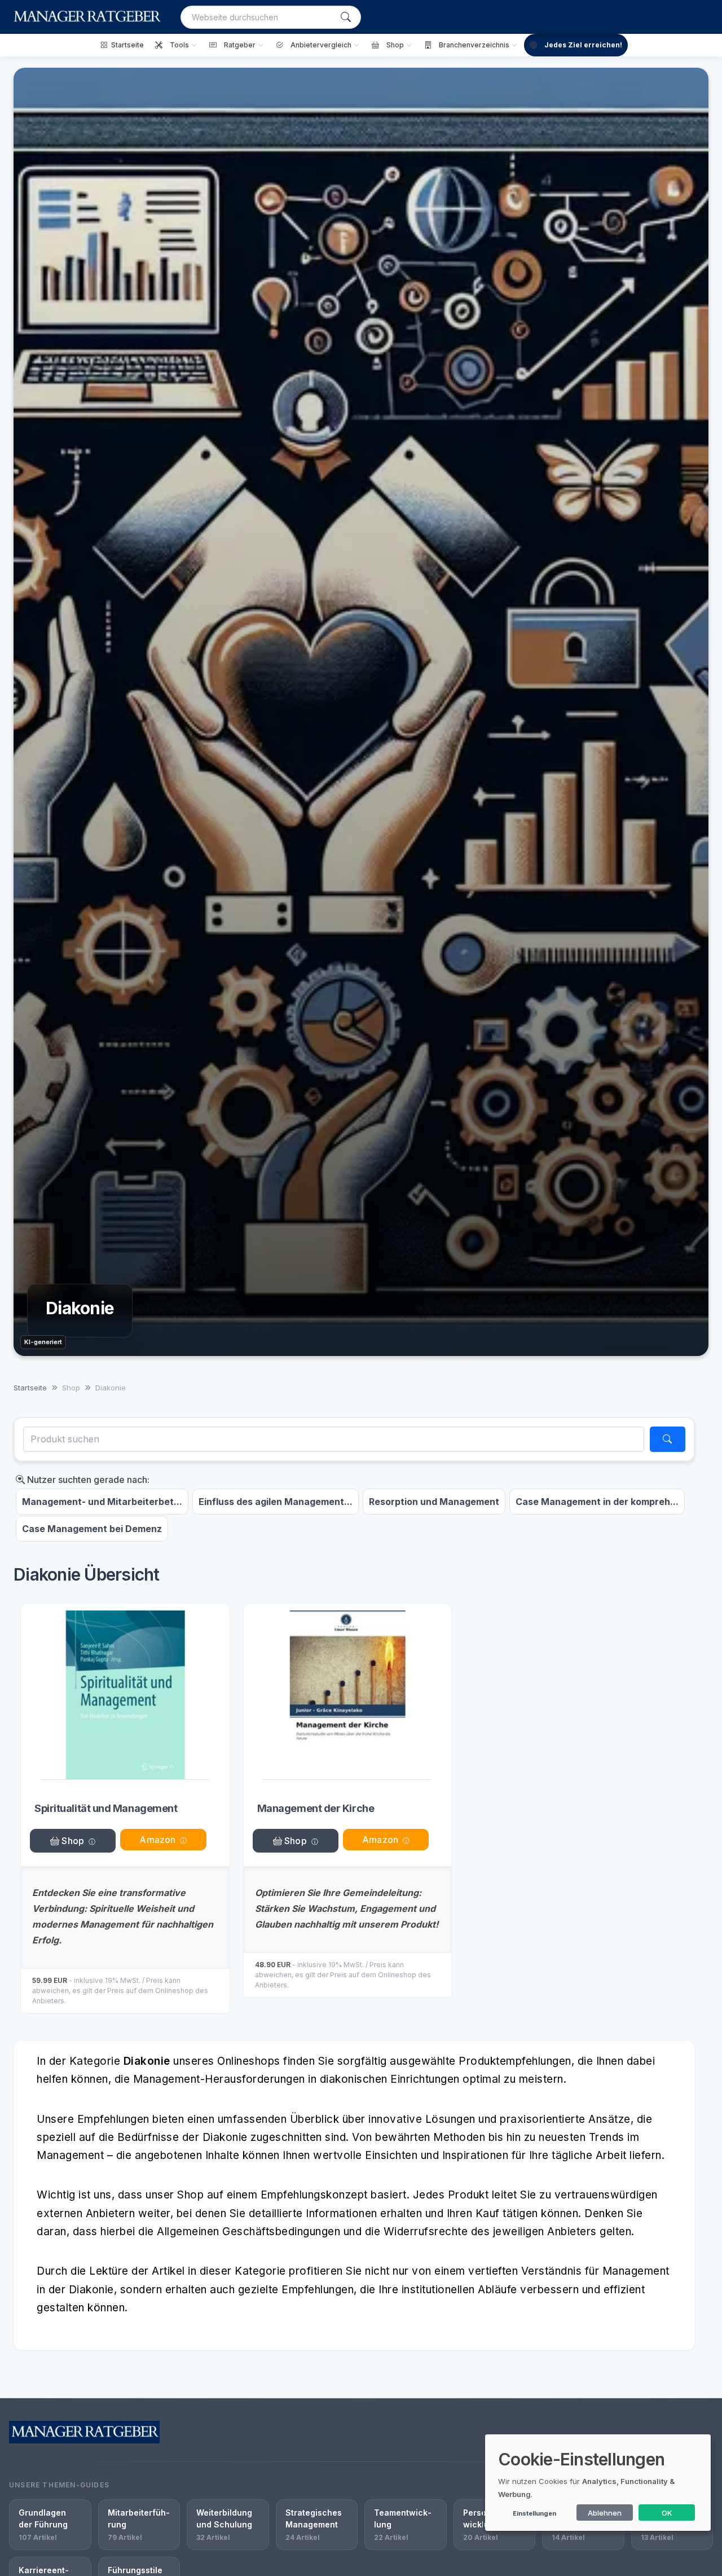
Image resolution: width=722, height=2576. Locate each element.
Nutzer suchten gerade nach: (87, 1480)
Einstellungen (534, 2513)
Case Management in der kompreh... (597, 1502)
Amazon (157, 1840)
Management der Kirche (316, 1808)
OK (667, 2513)
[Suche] (346, 17)
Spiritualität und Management (106, 1808)
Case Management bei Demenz (92, 1529)
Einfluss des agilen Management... (276, 1502)
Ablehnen (605, 2513)
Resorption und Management (434, 1502)
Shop (72, 1841)
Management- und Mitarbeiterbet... (102, 1502)
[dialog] (598, 2483)
